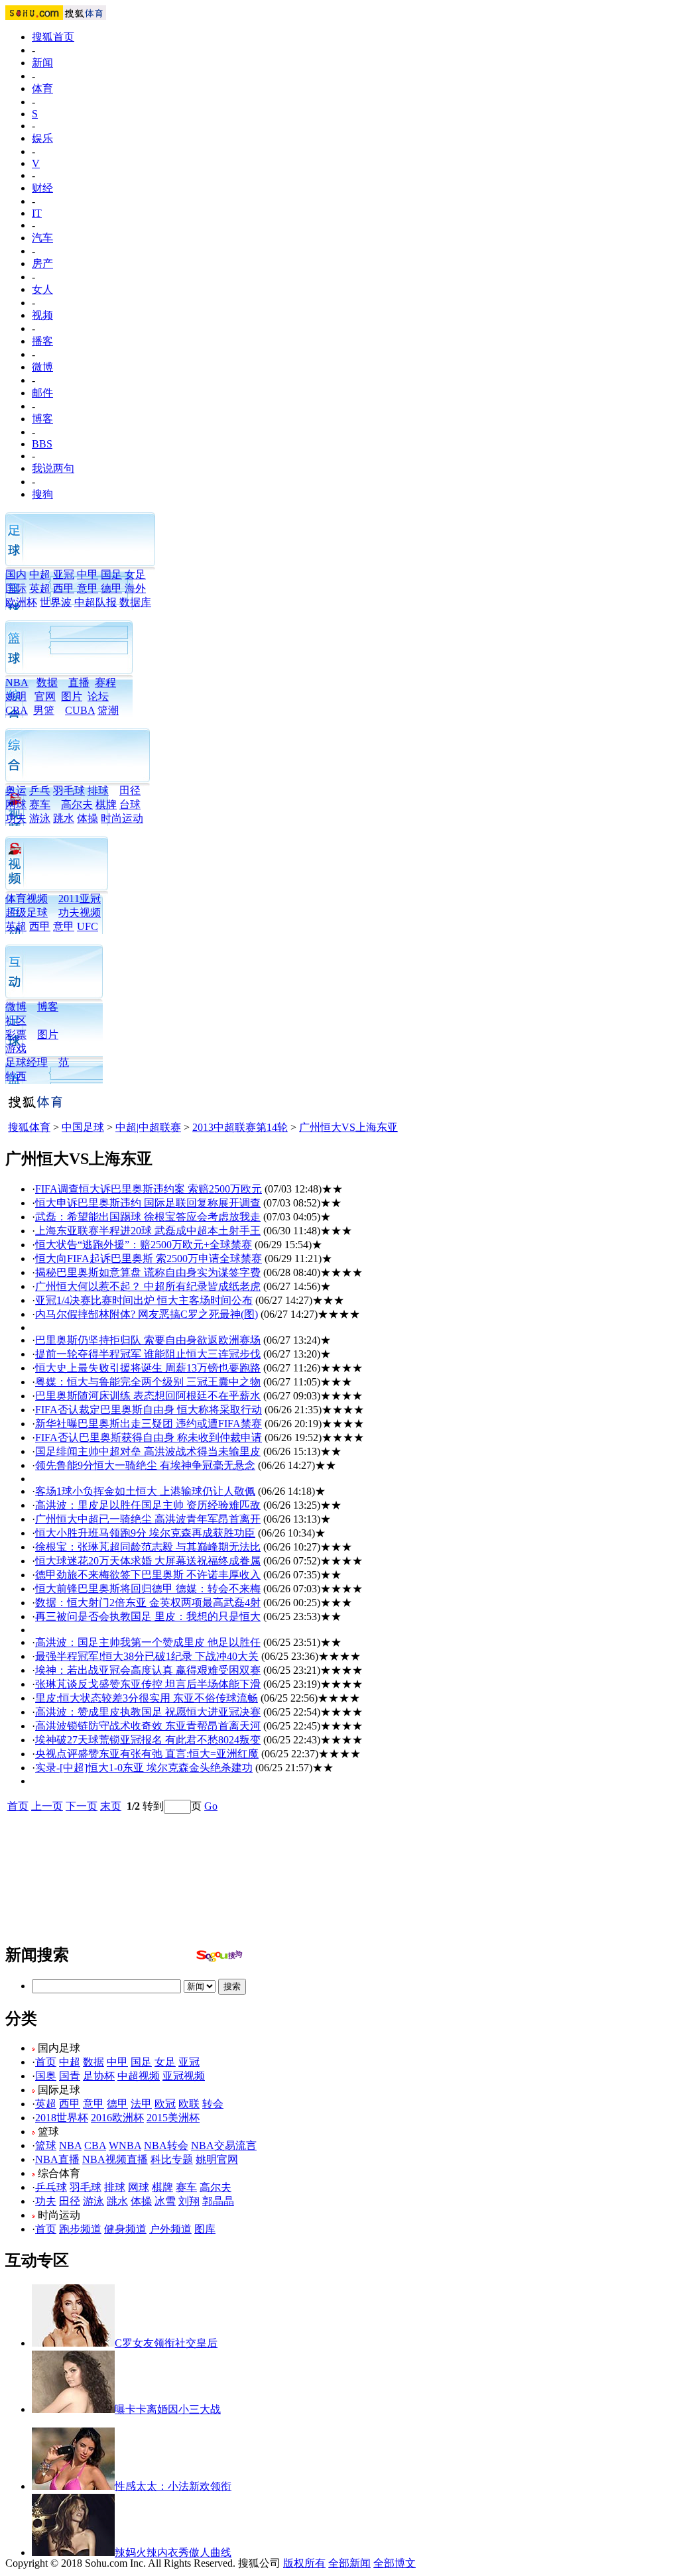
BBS (42, 444)
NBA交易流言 (224, 2145)
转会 (213, 2104)
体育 (42, 88)
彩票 (16, 1034)
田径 (130, 790)
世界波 (56, 602)
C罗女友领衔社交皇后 (166, 2343)
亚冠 (64, 574)
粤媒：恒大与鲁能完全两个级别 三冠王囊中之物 (148, 1382)
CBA (95, 2145)
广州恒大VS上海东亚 (348, 1127)
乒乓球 (51, 2187)
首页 (18, 1806)
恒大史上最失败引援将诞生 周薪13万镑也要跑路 (148, 1368)
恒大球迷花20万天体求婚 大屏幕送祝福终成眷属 (148, 1561)
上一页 (47, 1806)
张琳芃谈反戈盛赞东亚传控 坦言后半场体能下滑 (148, 1684)
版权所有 (304, 2563)
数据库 (135, 602)
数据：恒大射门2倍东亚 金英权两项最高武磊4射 (148, 1603)
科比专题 (172, 2159)
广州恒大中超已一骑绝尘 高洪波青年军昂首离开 (148, 1519)
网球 (16, 804)
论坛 (98, 696)
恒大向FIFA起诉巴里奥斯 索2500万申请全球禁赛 (149, 1259)
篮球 (46, 2145)
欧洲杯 (21, 602)
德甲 (111, 588)
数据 (47, 682)
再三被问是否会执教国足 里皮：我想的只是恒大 (148, 1616)
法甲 (141, 2104)
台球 (130, 804)
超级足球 (27, 912)
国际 (16, 588)
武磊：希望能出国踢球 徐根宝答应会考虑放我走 (148, 1217)
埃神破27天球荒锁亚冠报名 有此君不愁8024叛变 (148, 1740)
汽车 (42, 238)
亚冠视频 (184, 2076)
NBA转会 (166, 2145)
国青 (70, 2076)
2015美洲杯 (173, 2118)
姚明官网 (217, 2159)
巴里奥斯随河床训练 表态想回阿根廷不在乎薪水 (148, 1396)
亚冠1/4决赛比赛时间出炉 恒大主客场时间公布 (144, 1300)
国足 (111, 574)
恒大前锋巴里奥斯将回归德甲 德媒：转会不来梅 (148, 1589)
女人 (42, 289)
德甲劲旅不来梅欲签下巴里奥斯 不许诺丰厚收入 (148, 1575)
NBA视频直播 (115, 2159)
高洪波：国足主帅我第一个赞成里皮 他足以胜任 (148, 1642)
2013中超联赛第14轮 (240, 1127)
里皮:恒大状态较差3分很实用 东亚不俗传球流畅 (147, 1698)
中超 (40, 574)
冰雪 (165, 2201)
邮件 (42, 393)
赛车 (40, 804)
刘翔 (189, 2201)
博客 (42, 419)
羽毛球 (69, 790)
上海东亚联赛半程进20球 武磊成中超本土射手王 (148, 1231)
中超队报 (95, 602)
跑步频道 (80, 2229)
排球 (98, 790)
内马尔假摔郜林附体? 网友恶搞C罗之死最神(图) (147, 1314)
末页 (111, 1806)
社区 (16, 1021)
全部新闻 (349, 2563)
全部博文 (395, 2563)
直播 (79, 682)
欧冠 (165, 2104)
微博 (42, 367)
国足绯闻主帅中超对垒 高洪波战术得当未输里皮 (148, 1451)
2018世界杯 (62, 2118)
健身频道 (125, 2229)
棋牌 (106, 804)
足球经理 (27, 1062)
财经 (42, 188)
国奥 (46, 2076)
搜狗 (42, 494)
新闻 (42, 63)
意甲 (88, 588)
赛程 (105, 682)
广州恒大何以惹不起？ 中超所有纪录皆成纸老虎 (148, 1286)
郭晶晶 (218, 2201)
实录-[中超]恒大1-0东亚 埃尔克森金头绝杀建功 (144, 1768)
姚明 (16, 696)
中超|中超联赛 (148, 1127)
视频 (42, 315)
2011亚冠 (80, 899)
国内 (16, 574)
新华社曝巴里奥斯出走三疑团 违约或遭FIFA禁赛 (149, 1424)
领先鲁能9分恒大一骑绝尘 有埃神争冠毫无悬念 (145, 1465)
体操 (88, 818)
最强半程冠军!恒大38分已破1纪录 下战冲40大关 (147, 1656)
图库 (205, 2229)
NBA (17, 682)
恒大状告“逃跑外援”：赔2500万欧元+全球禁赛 (144, 1245)
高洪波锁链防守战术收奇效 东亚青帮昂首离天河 (148, 1726)
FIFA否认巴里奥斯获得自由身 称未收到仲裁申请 (149, 1437)
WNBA (125, 2145)
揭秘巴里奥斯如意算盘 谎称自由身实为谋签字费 (148, 1272)
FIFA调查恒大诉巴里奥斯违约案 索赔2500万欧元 (149, 1189)
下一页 (82, 1806)
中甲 (88, 574)
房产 (42, 263)
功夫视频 (80, 912)
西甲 (64, 588)
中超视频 (139, 2076)
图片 (72, 696)
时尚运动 (122, 818)
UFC (88, 926)
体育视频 (27, 899)
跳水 (64, 818)
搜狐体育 (29, 1127)
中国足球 (83, 1127)
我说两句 (53, 468)
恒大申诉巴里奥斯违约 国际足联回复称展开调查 (148, 1203)
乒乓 (40, 790)
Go (211, 1806)
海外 (135, 588)
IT (37, 213)
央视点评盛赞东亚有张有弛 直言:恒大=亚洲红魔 (147, 1754)
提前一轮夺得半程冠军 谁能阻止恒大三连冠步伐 (148, 1354)
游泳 (40, 818)
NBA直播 (57, 2159)
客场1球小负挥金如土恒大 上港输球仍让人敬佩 (145, 1491)
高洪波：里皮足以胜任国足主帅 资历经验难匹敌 (148, 1505)
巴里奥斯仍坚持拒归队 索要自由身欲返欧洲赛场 (148, 1340)
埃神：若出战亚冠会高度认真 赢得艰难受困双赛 (148, 1670)
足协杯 (99, 2076)
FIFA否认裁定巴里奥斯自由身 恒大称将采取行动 (149, 1410)
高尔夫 (77, 804)
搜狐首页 (53, 37)
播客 (42, 341)
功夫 (16, 818)
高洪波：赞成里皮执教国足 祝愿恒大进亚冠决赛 (148, 1712)
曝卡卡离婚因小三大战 (168, 2409)
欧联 (189, 2104)
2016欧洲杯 (117, 2118)
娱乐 (42, 138)
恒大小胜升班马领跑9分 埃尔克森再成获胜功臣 (145, 1533)
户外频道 (170, 2229)
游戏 (16, 1048)
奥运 (16, 790)
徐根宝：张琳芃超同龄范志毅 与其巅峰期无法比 (148, 1547)
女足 (135, 574)
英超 (40, 588)
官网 (45, 696)
